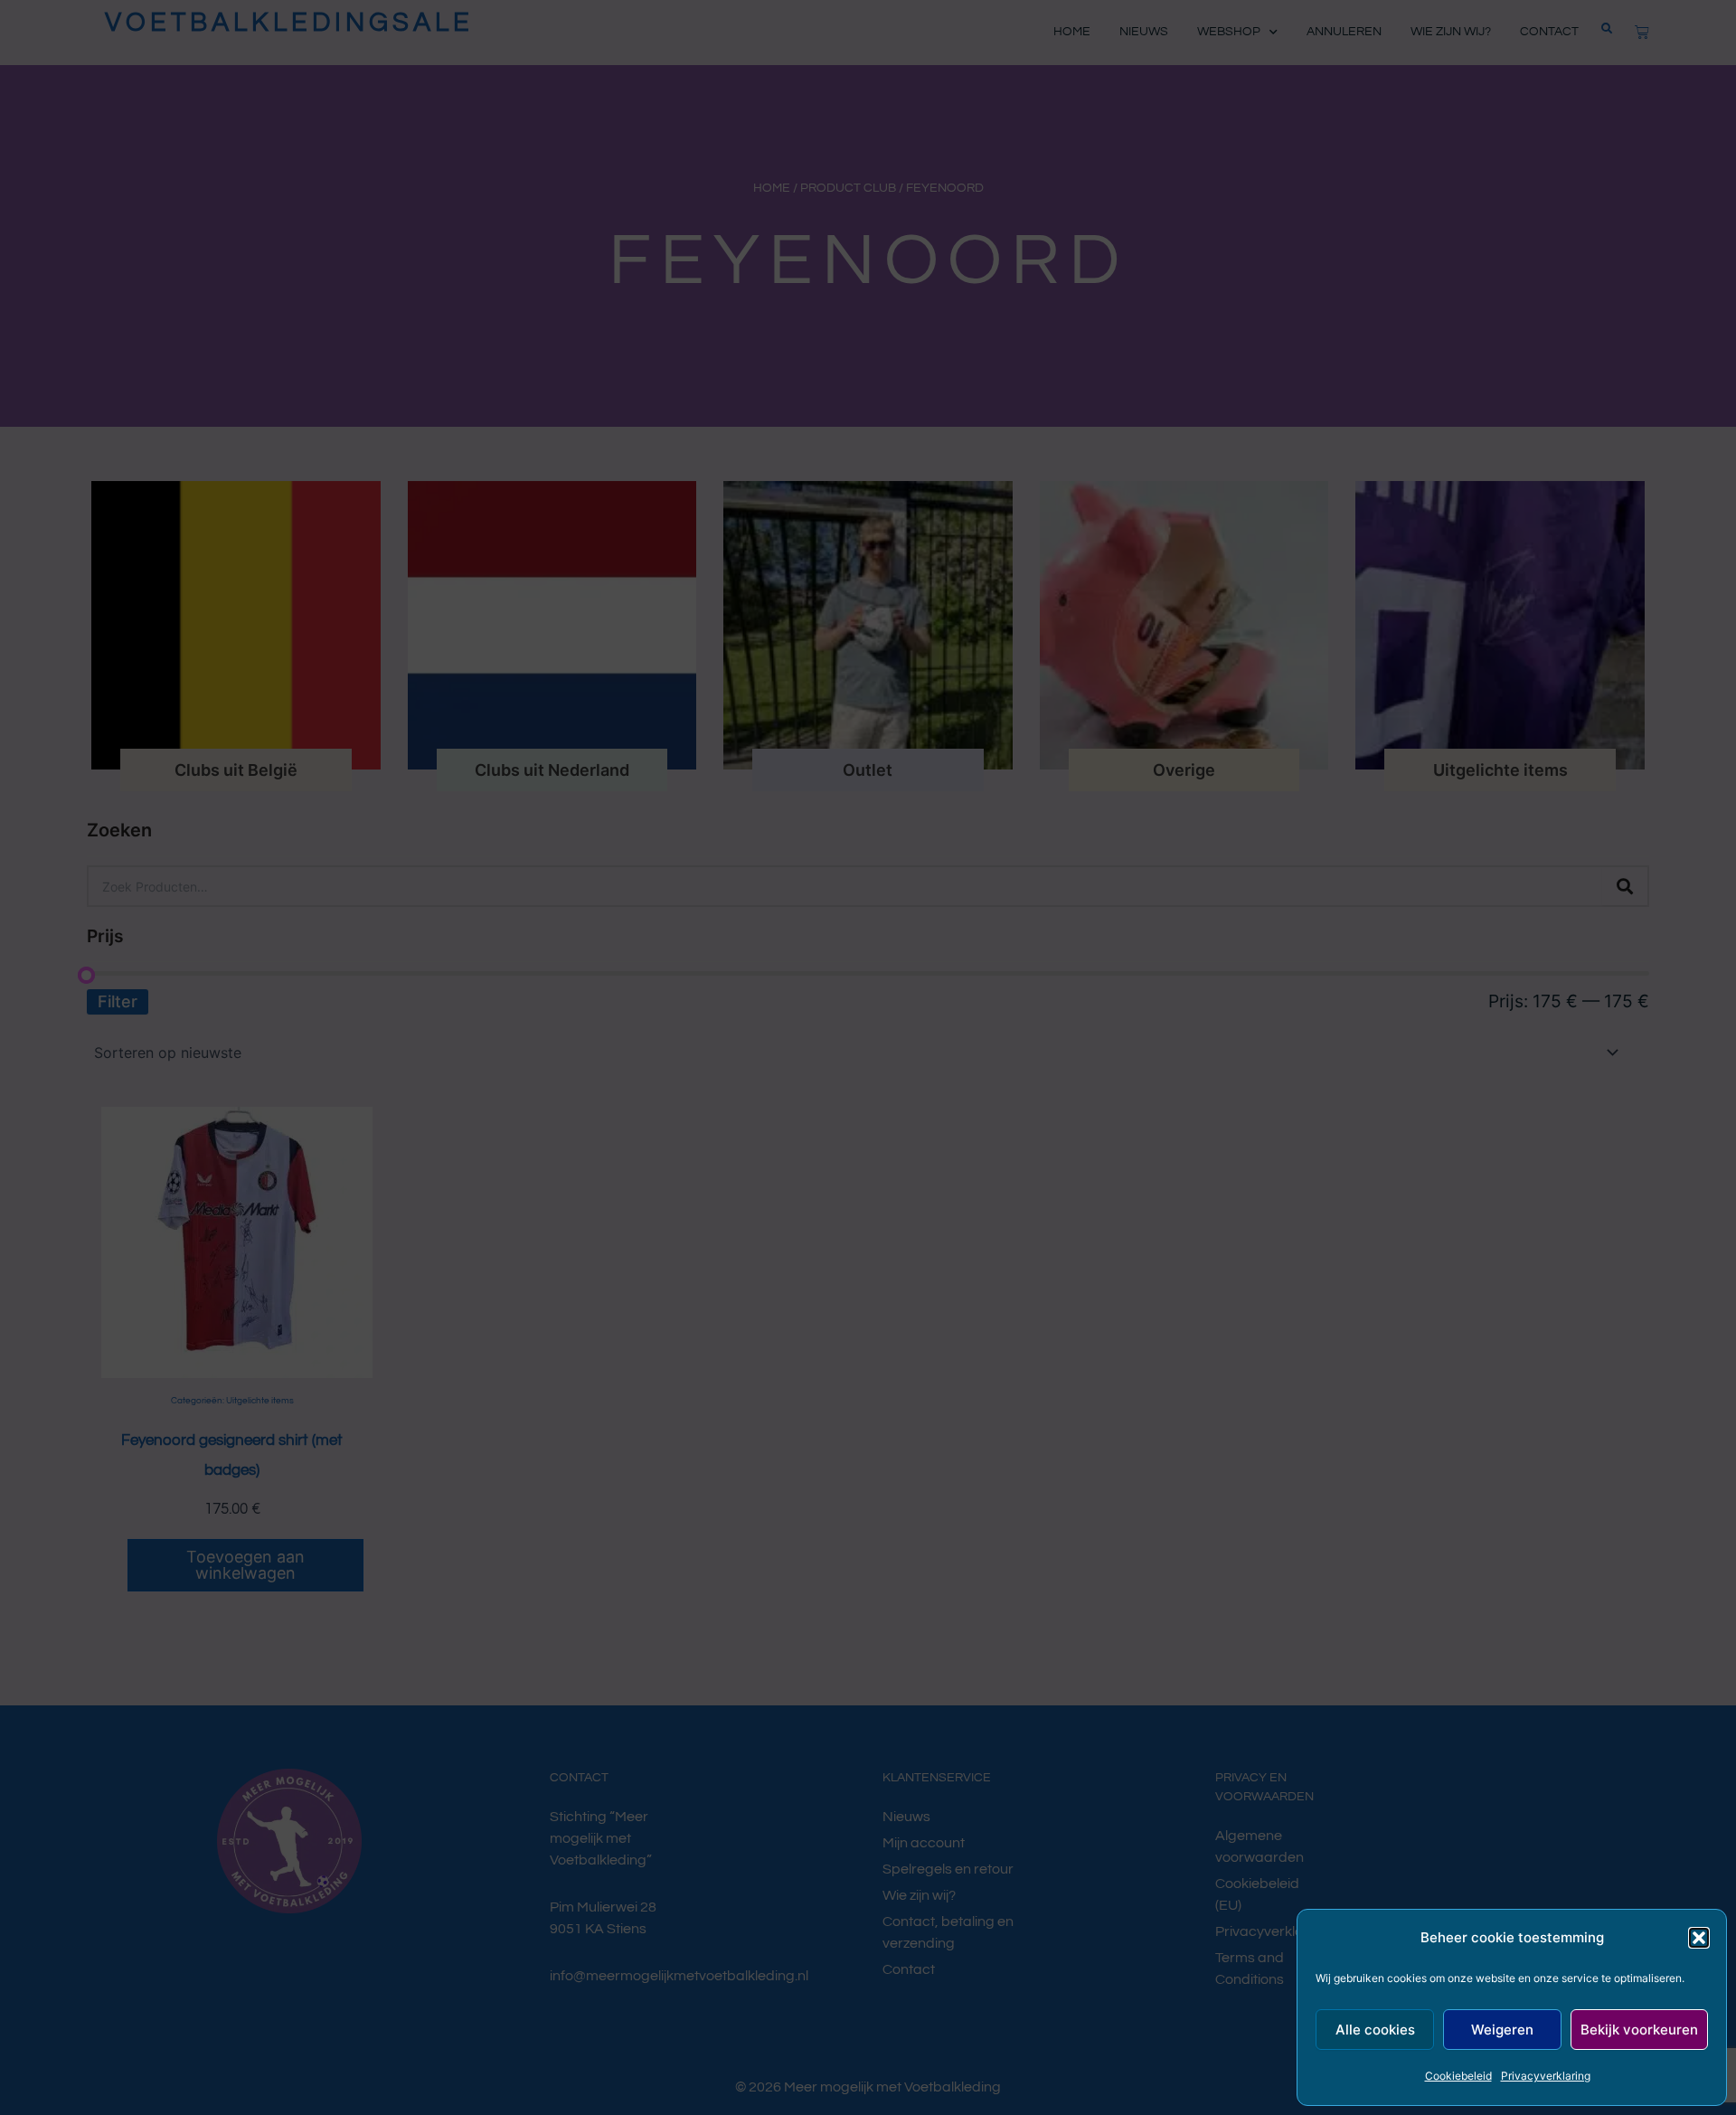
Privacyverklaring (1546, 2076)
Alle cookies (1375, 2030)
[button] (1699, 1938)
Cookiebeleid (1458, 2076)
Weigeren (1502, 2030)
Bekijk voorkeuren (1639, 2030)
